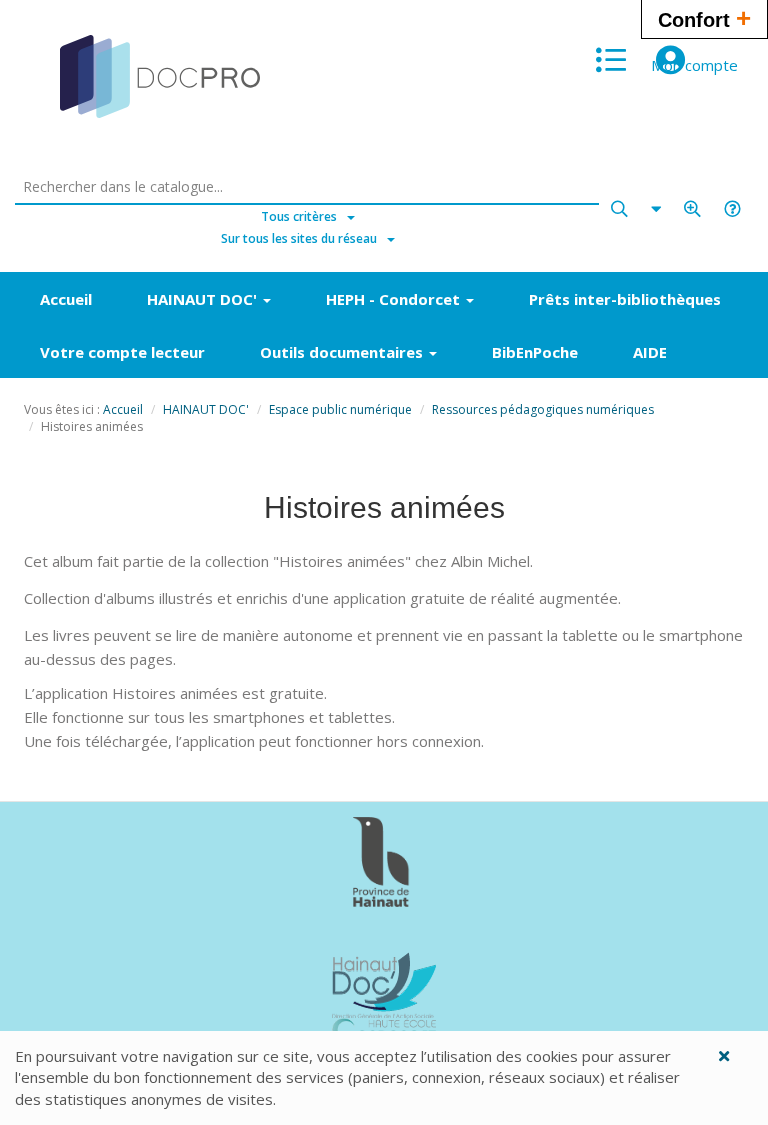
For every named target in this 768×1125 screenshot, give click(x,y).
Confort (704, 18)
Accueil (123, 409)
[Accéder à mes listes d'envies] (611, 60)
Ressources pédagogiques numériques (543, 409)
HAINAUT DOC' (206, 409)
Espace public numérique (340, 409)
